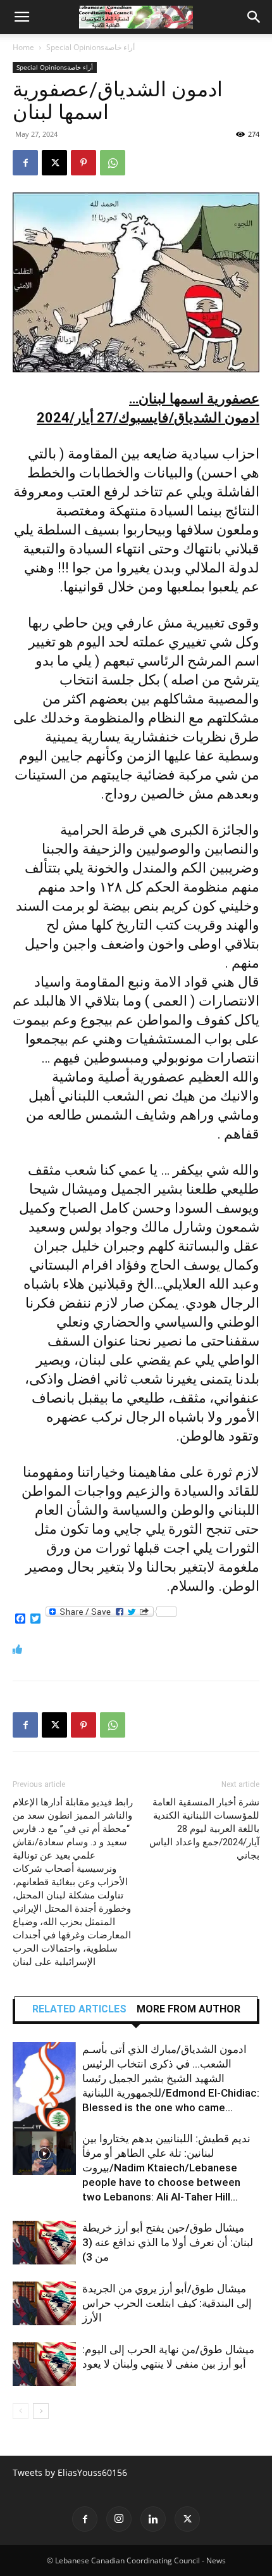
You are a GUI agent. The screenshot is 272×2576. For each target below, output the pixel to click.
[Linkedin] (153, 2519)
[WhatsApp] (113, 163)
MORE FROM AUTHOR (189, 2009)
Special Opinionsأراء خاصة (90, 47)
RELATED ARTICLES (79, 2009)
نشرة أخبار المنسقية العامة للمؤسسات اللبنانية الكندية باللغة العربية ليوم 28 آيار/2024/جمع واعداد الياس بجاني (204, 1829)
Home (23, 47)
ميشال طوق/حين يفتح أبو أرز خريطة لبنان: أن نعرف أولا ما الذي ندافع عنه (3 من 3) (168, 2242)
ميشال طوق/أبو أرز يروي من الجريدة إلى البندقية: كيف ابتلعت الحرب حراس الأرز (167, 2303)
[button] (22, 17)
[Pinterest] (83, 163)
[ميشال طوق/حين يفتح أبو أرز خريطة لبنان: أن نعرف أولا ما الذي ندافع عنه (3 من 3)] (44, 2243)
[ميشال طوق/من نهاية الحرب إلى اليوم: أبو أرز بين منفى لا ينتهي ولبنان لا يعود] (44, 2364)
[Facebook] (25, 163)
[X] (54, 163)
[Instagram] (119, 2519)
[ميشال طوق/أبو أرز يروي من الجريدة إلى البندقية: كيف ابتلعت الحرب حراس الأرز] (44, 2303)
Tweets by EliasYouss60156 (70, 2472)
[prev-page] (21, 2411)
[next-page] (41, 2411)
